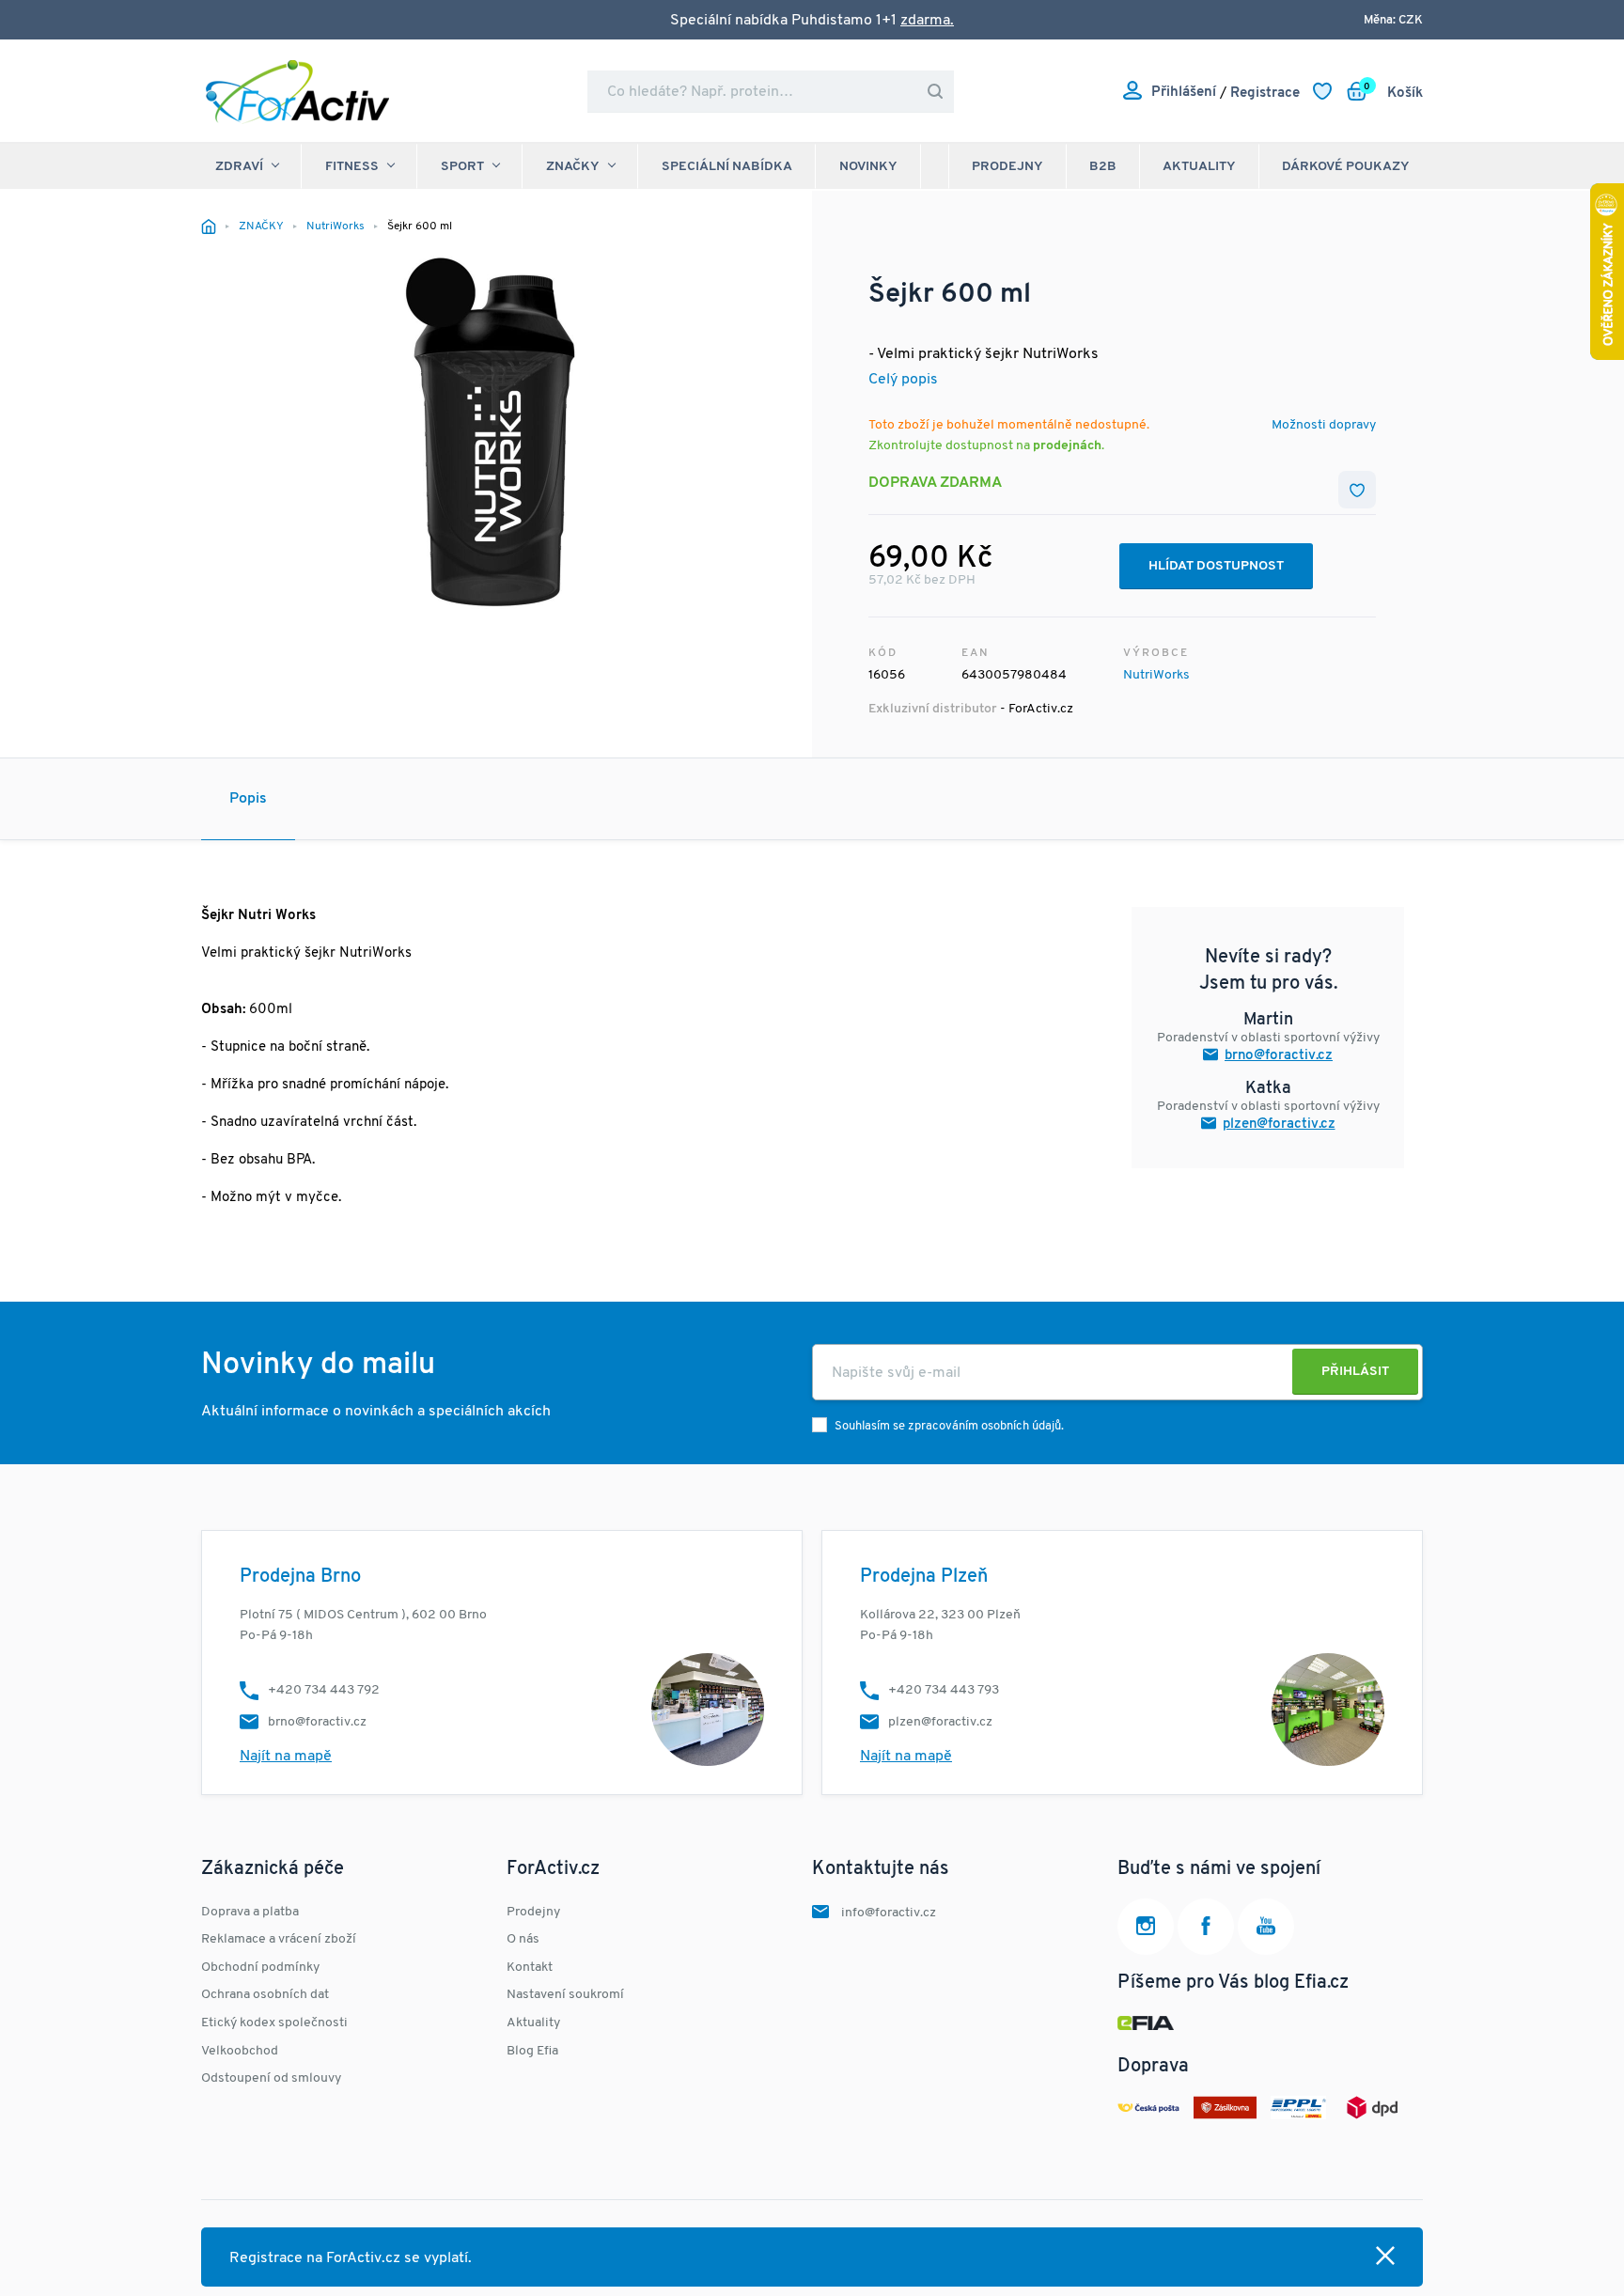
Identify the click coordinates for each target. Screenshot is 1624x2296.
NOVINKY (868, 167)
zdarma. (927, 21)
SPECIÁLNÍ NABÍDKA (727, 167)
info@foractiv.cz (889, 1913)
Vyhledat (935, 92)
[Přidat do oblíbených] (1357, 490)
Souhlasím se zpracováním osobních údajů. (949, 1426)
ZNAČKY (573, 167)
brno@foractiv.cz (1279, 1056)
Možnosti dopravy (1324, 425)
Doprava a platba (250, 1912)
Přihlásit (1355, 1372)
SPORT (462, 167)
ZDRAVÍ (239, 167)
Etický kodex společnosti (274, 2023)
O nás (523, 1939)
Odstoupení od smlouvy (271, 2078)
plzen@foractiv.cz (1279, 1125)
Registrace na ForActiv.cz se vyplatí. (351, 2258)
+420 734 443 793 (944, 1690)
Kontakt (530, 1968)
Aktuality (1199, 167)
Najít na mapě (286, 1757)
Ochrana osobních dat (265, 1995)
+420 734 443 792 (324, 1690)
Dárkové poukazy (1346, 167)
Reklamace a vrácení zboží (279, 1939)
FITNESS (352, 167)
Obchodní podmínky (260, 1968)
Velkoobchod (240, 2051)
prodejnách (1067, 446)
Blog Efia (532, 2051)
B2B (1103, 167)
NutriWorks (1156, 675)
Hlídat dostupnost (1216, 566)
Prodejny (1007, 167)
